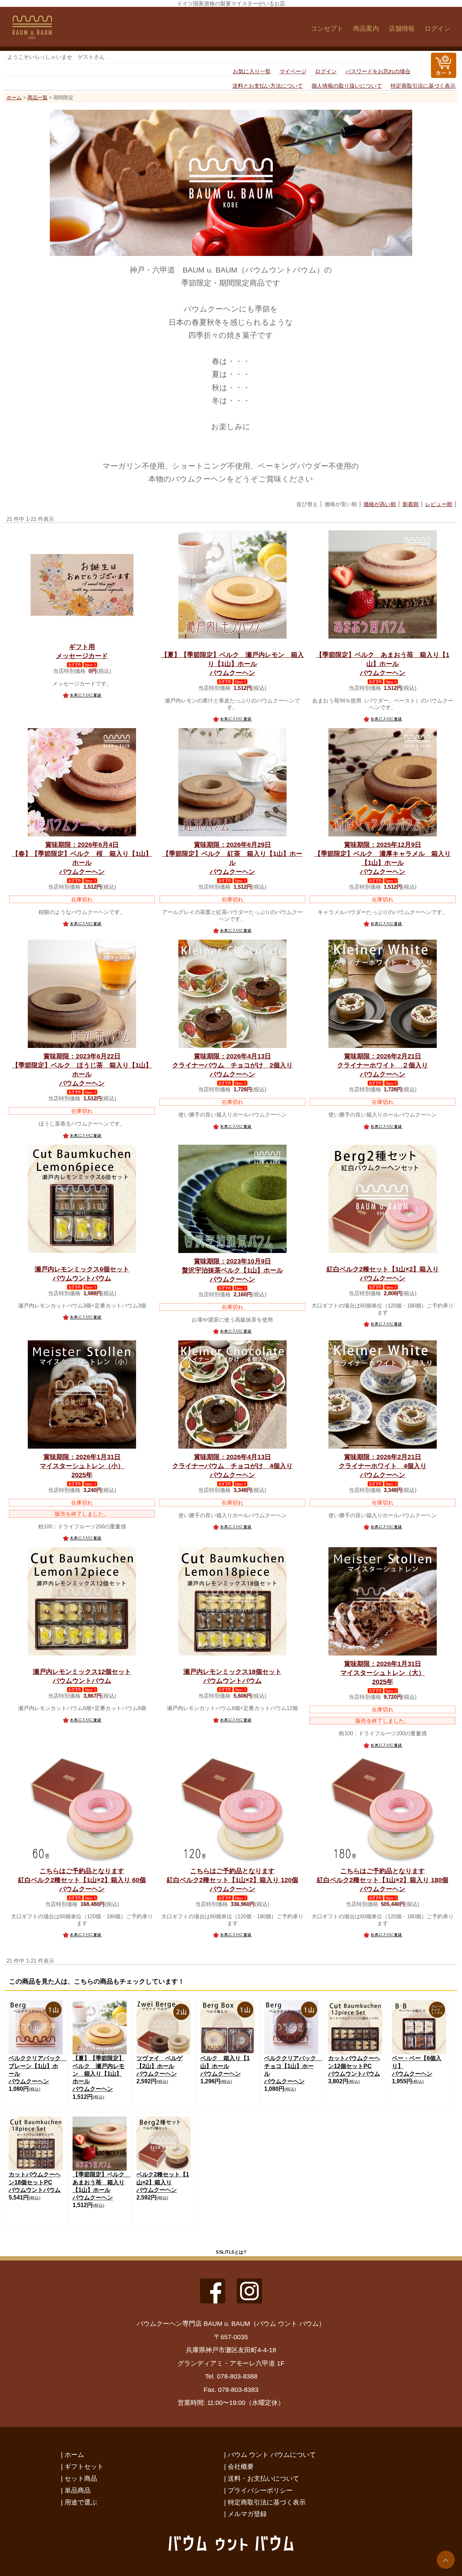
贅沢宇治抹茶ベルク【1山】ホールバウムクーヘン (232, 1270)
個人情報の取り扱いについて (347, 86)
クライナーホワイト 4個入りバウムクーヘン (383, 1466)
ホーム (14, 97)
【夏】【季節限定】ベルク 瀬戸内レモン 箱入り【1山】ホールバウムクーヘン (232, 664)
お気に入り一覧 (252, 71)
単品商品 (78, 2490)
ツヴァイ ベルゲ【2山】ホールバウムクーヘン (160, 2066)
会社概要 (241, 2466)
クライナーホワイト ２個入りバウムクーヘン (383, 1065)
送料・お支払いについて (263, 2478)
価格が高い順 (380, 504)
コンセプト (327, 29)
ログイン (437, 29)
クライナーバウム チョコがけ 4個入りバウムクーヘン (232, 1466)
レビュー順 (439, 504)
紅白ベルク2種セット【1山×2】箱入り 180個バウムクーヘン (383, 1880)
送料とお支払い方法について (268, 86)
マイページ (293, 71)
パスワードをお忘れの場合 (378, 71)
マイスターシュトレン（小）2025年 (82, 1466)
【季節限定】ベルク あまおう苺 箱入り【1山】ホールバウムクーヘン (383, 664)
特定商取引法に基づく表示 (423, 86)
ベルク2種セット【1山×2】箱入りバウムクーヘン (163, 2182)
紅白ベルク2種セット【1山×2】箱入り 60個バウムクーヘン (82, 1880)
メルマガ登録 (247, 2514)
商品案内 (366, 29)
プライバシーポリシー (260, 2490)
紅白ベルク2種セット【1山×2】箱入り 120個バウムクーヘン (232, 1880)
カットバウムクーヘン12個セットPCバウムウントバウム (354, 2066)
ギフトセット (84, 2466)
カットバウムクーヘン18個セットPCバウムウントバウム (35, 2182)
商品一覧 (38, 97)
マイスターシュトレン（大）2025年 (383, 1673)
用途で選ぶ (81, 2502)
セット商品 (81, 2478)
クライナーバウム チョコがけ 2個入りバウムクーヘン (232, 1065)
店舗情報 (402, 29)
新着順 (411, 504)
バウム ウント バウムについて (272, 2455)
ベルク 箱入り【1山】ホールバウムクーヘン (225, 2066)
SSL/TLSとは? (231, 2252)
